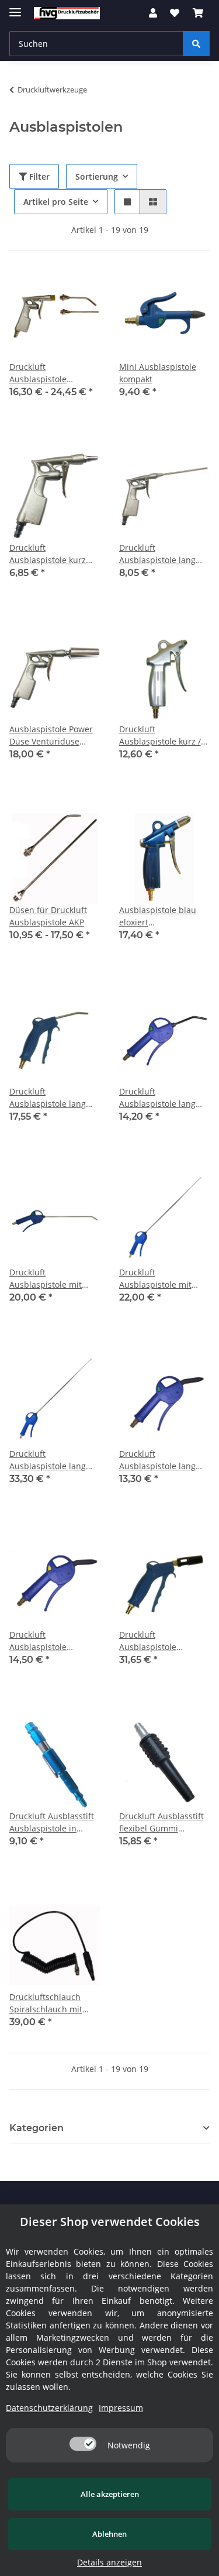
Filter (38, 176)
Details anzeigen (109, 2562)
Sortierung (97, 176)
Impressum (121, 2408)
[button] (153, 13)
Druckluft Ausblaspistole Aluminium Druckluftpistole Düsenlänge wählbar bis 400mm (50, 373)
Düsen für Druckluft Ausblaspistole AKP (48, 916)
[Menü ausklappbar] (15, 7)
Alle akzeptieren (110, 2494)
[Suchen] (196, 44)
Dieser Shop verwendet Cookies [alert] (110, 2222)
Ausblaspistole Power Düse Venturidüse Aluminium (51, 735)
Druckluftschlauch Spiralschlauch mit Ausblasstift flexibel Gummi (48, 2003)
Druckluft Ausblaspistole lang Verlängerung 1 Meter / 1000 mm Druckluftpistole (52, 1460)
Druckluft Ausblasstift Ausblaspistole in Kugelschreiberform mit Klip (52, 1822)
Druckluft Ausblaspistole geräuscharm (38, 1641)
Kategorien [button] (36, 2128)
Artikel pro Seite (56, 202)
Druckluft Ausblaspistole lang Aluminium (157, 554)
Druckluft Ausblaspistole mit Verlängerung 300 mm (53, 1279)
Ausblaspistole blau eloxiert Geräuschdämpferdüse (164, 916)
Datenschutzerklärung (49, 2408)
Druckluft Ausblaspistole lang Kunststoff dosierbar (50, 1098)
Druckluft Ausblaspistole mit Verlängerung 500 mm (163, 1279)
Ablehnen (109, 2534)
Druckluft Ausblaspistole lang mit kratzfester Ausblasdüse (157, 1460)
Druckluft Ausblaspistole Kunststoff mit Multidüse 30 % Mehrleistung (150, 1641)
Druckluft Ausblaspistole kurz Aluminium (48, 554)
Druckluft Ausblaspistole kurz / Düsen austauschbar (160, 735)
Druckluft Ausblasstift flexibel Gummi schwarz (161, 1822)
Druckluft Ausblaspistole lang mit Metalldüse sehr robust (159, 1098)
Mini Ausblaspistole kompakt (158, 373)
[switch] (83, 2444)
